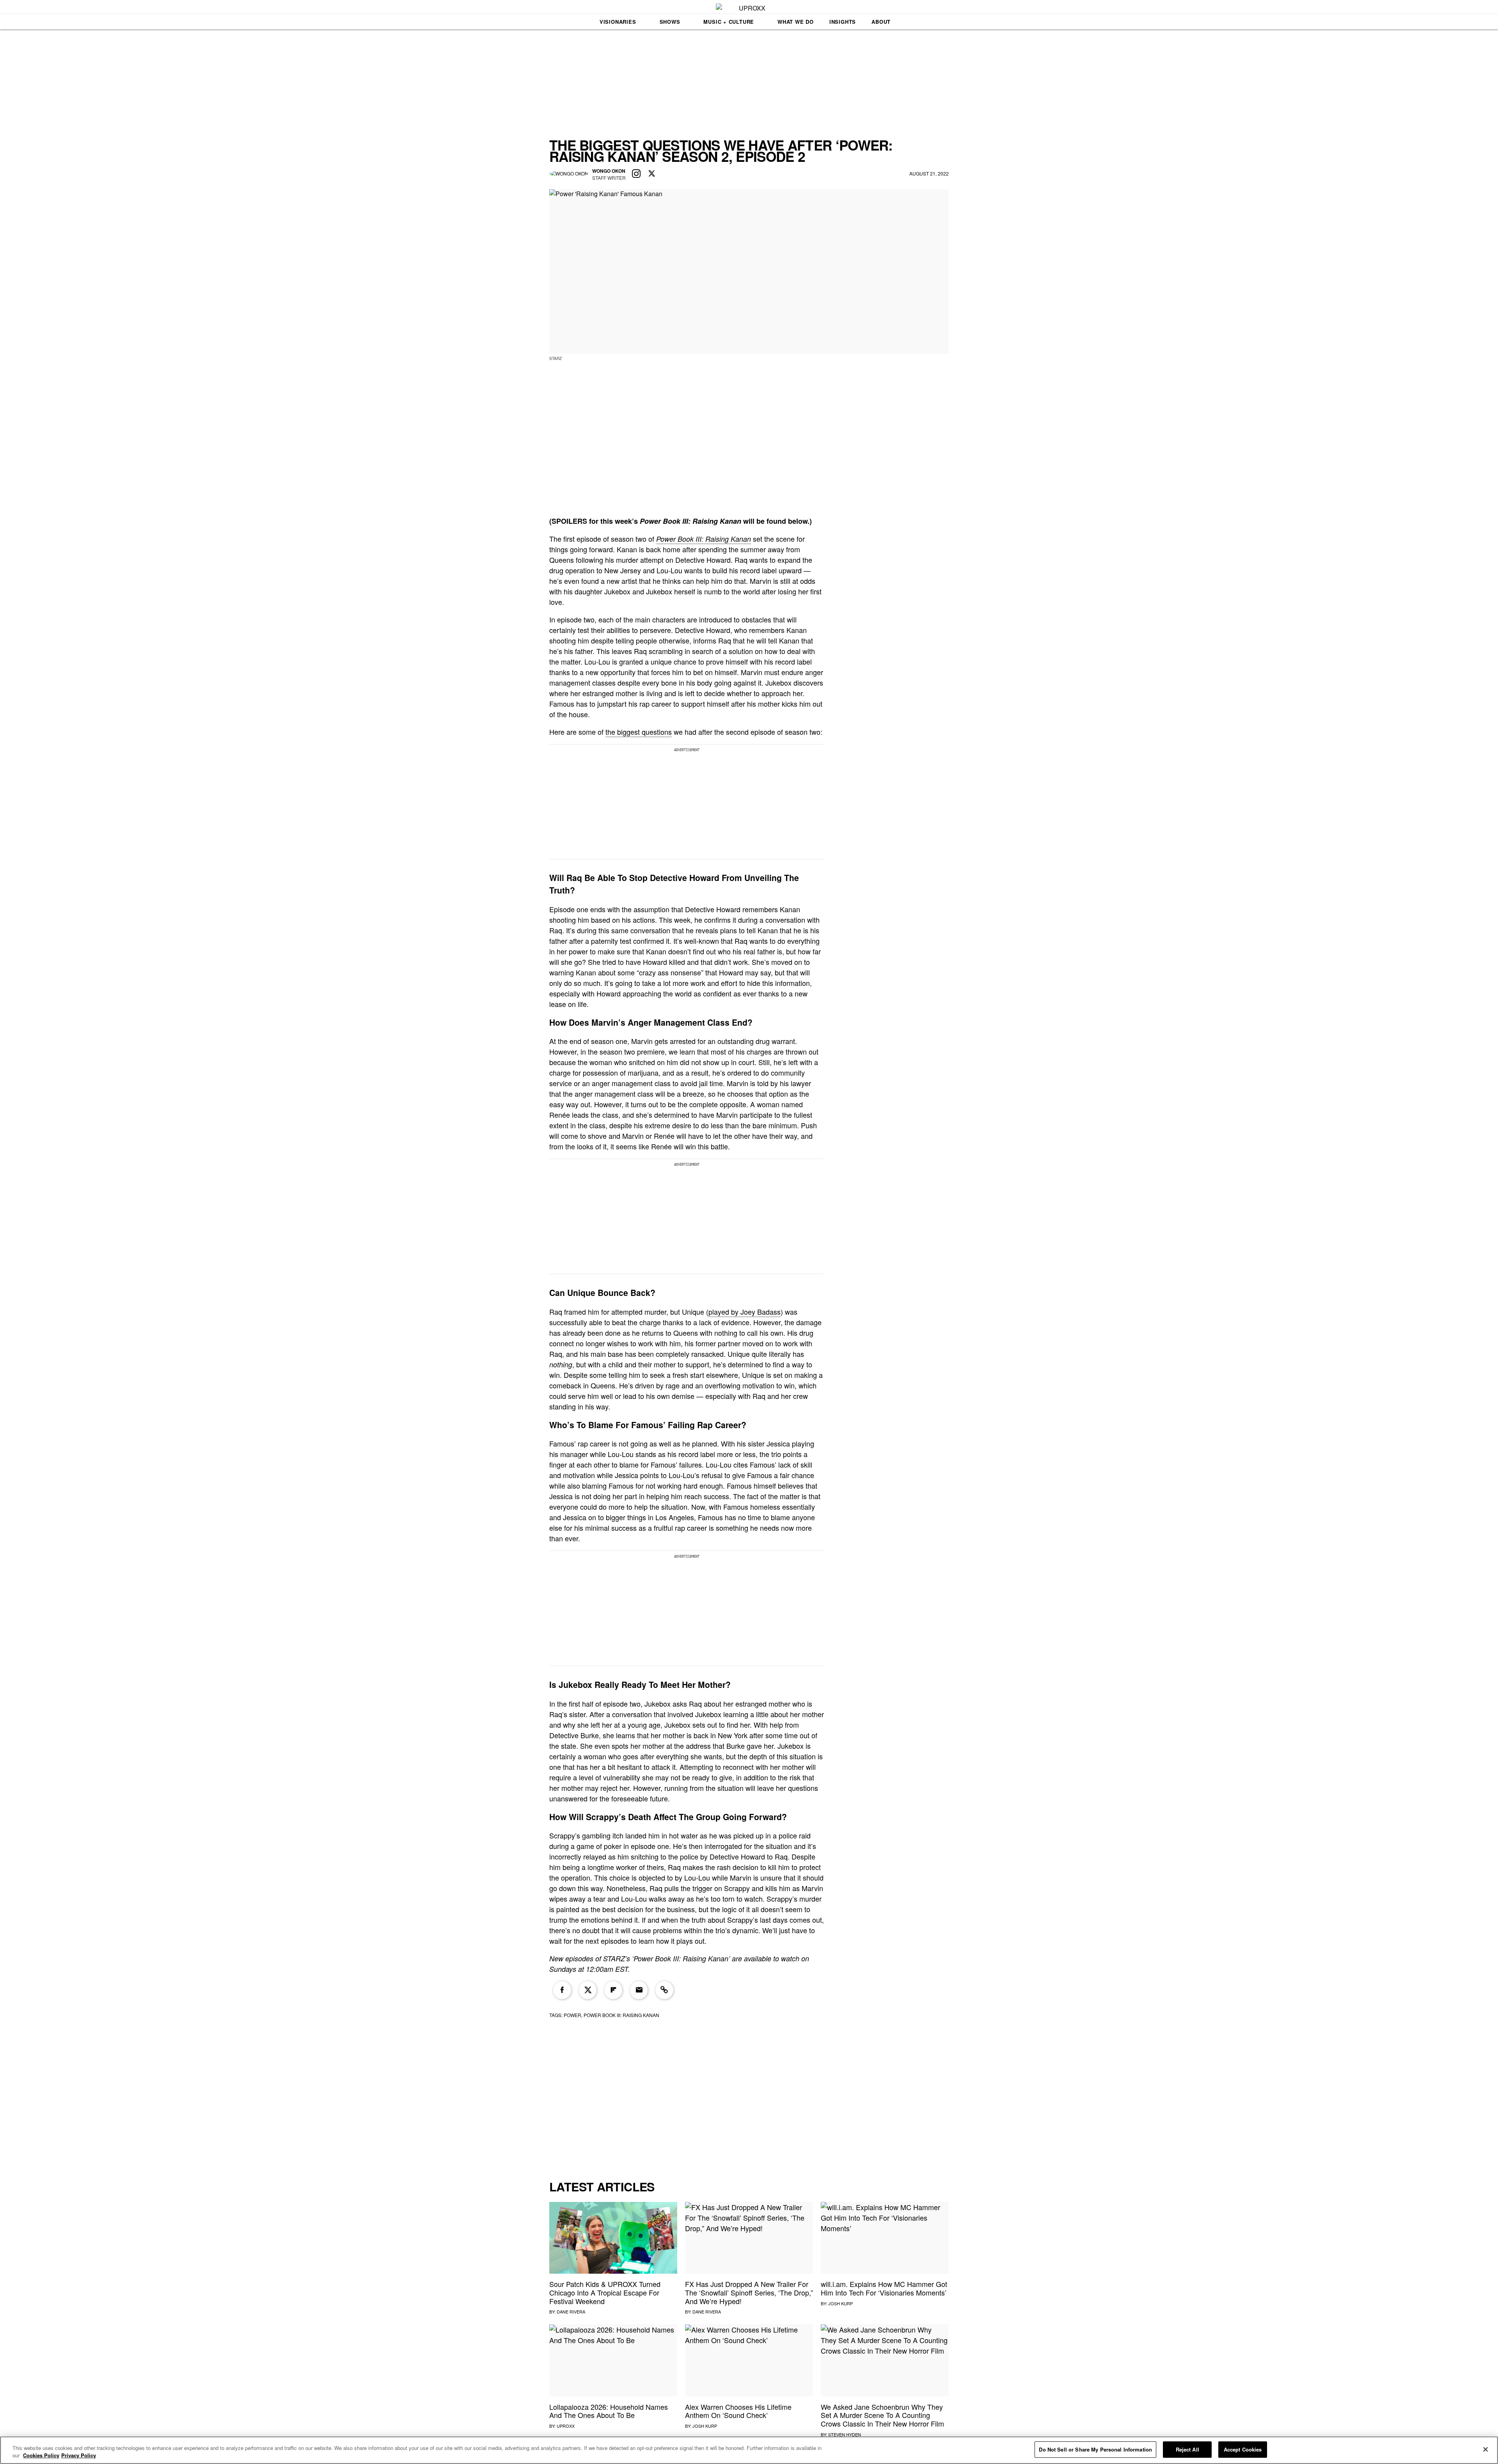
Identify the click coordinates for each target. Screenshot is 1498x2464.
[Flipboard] (613, 1990)
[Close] (1486, 2449)
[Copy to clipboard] (664, 1990)
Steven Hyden (845, 2434)
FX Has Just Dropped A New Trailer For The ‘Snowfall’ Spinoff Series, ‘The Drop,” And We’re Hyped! (749, 2292)
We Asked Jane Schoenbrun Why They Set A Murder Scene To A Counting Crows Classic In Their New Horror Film (882, 2415)
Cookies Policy (41, 2456)
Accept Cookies (1243, 2449)
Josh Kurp (840, 2303)
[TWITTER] (652, 174)
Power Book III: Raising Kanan (704, 539)
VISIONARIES (618, 22)
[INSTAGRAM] (636, 174)
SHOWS (670, 22)
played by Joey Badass (745, 1312)
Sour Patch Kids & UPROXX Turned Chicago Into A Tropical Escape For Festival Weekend (605, 2292)
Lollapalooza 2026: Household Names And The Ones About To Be (609, 2411)
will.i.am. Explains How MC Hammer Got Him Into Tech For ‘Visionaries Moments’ (884, 2288)
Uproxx (566, 2426)
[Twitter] (588, 1990)
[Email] (639, 1990)
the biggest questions (639, 732)
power (572, 2015)
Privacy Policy (79, 2456)
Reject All (1187, 2449)
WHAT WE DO (796, 22)
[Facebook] (562, 1990)
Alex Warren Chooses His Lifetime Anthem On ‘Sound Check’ (738, 2411)
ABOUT (881, 22)
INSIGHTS (843, 22)
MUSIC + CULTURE (729, 22)
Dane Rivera (571, 2312)
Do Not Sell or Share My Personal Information (1095, 2449)
